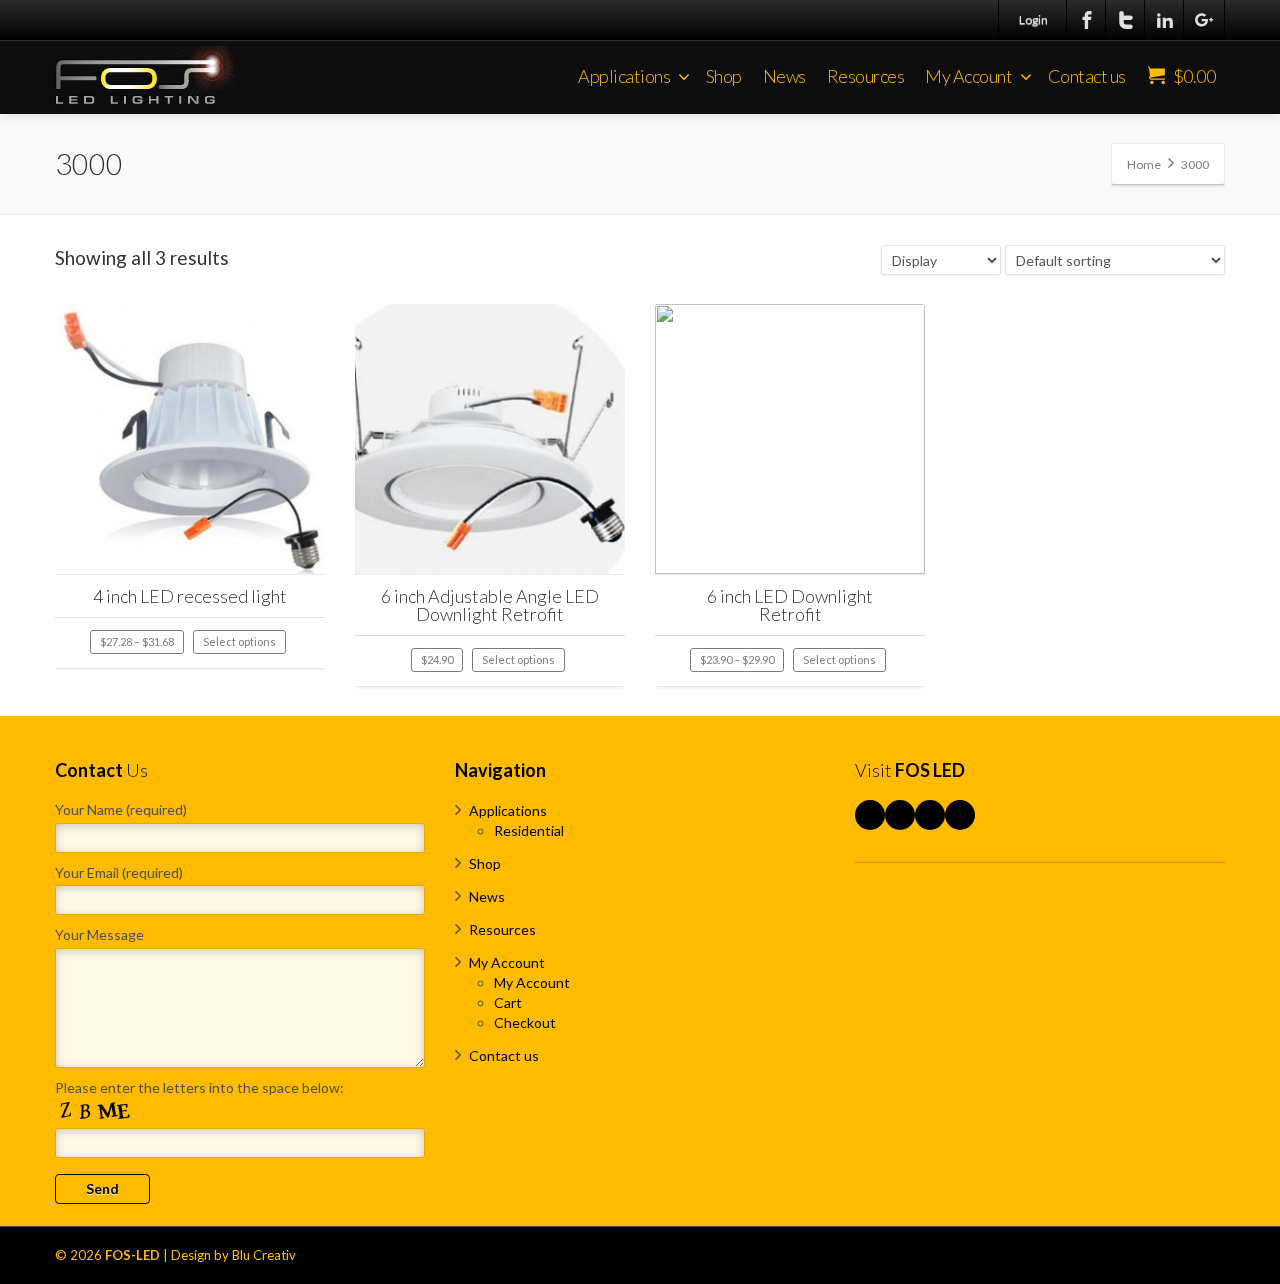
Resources (866, 76)
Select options (239, 641)
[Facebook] (1087, 20)
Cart (508, 1002)
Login (1033, 19)
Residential (529, 830)
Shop (724, 76)
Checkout (525, 1022)
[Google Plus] (1204, 20)
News (784, 76)
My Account (968, 76)
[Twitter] (1126, 20)
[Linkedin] (1165, 20)
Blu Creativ (264, 1255)
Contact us (1087, 76)
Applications (624, 76)
